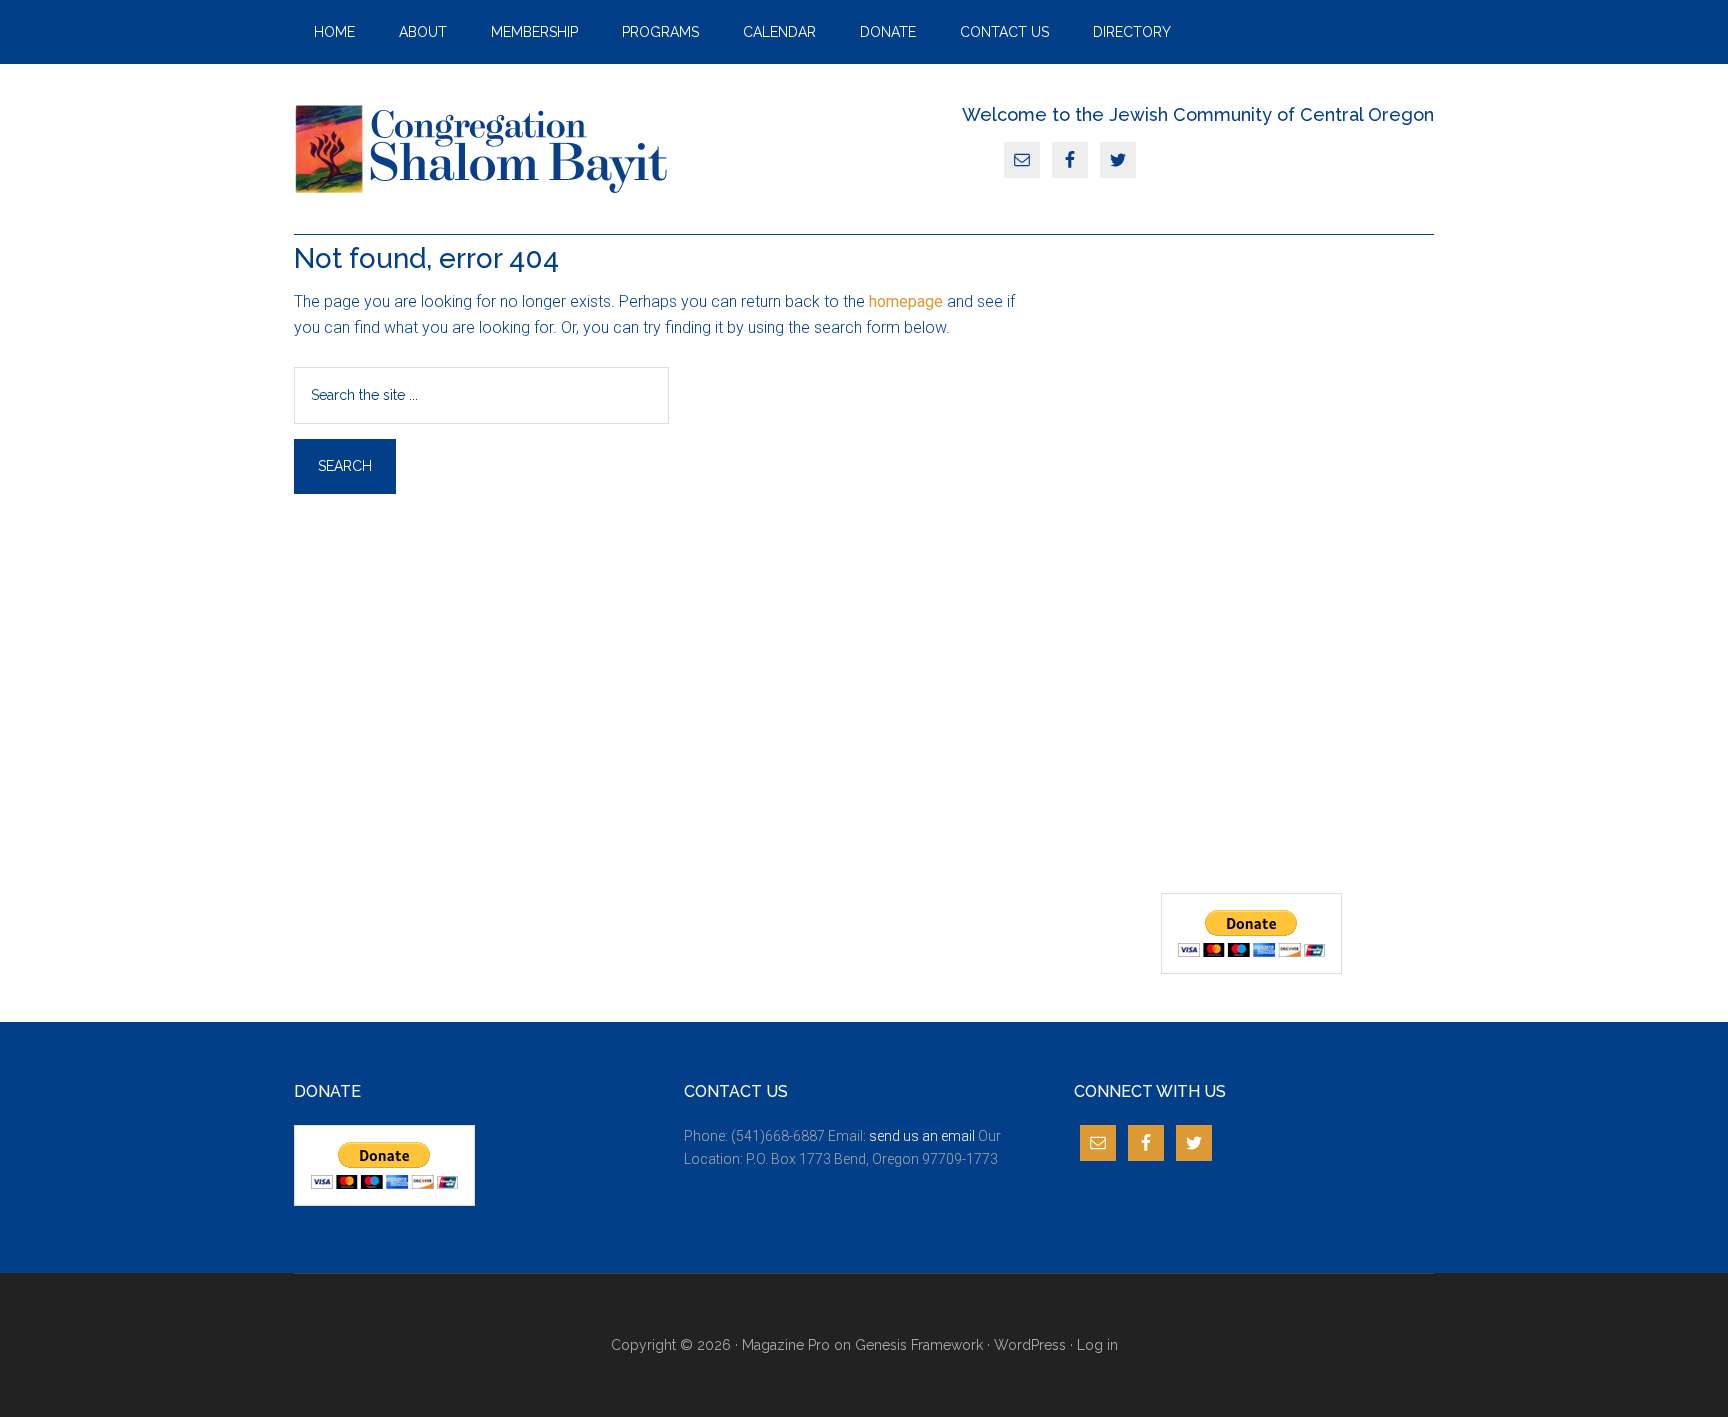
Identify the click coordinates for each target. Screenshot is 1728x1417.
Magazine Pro (786, 1345)
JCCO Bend (484, 149)
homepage (906, 301)
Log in (1097, 1345)
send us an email (922, 1136)
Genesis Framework (919, 1345)
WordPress (1030, 1345)
